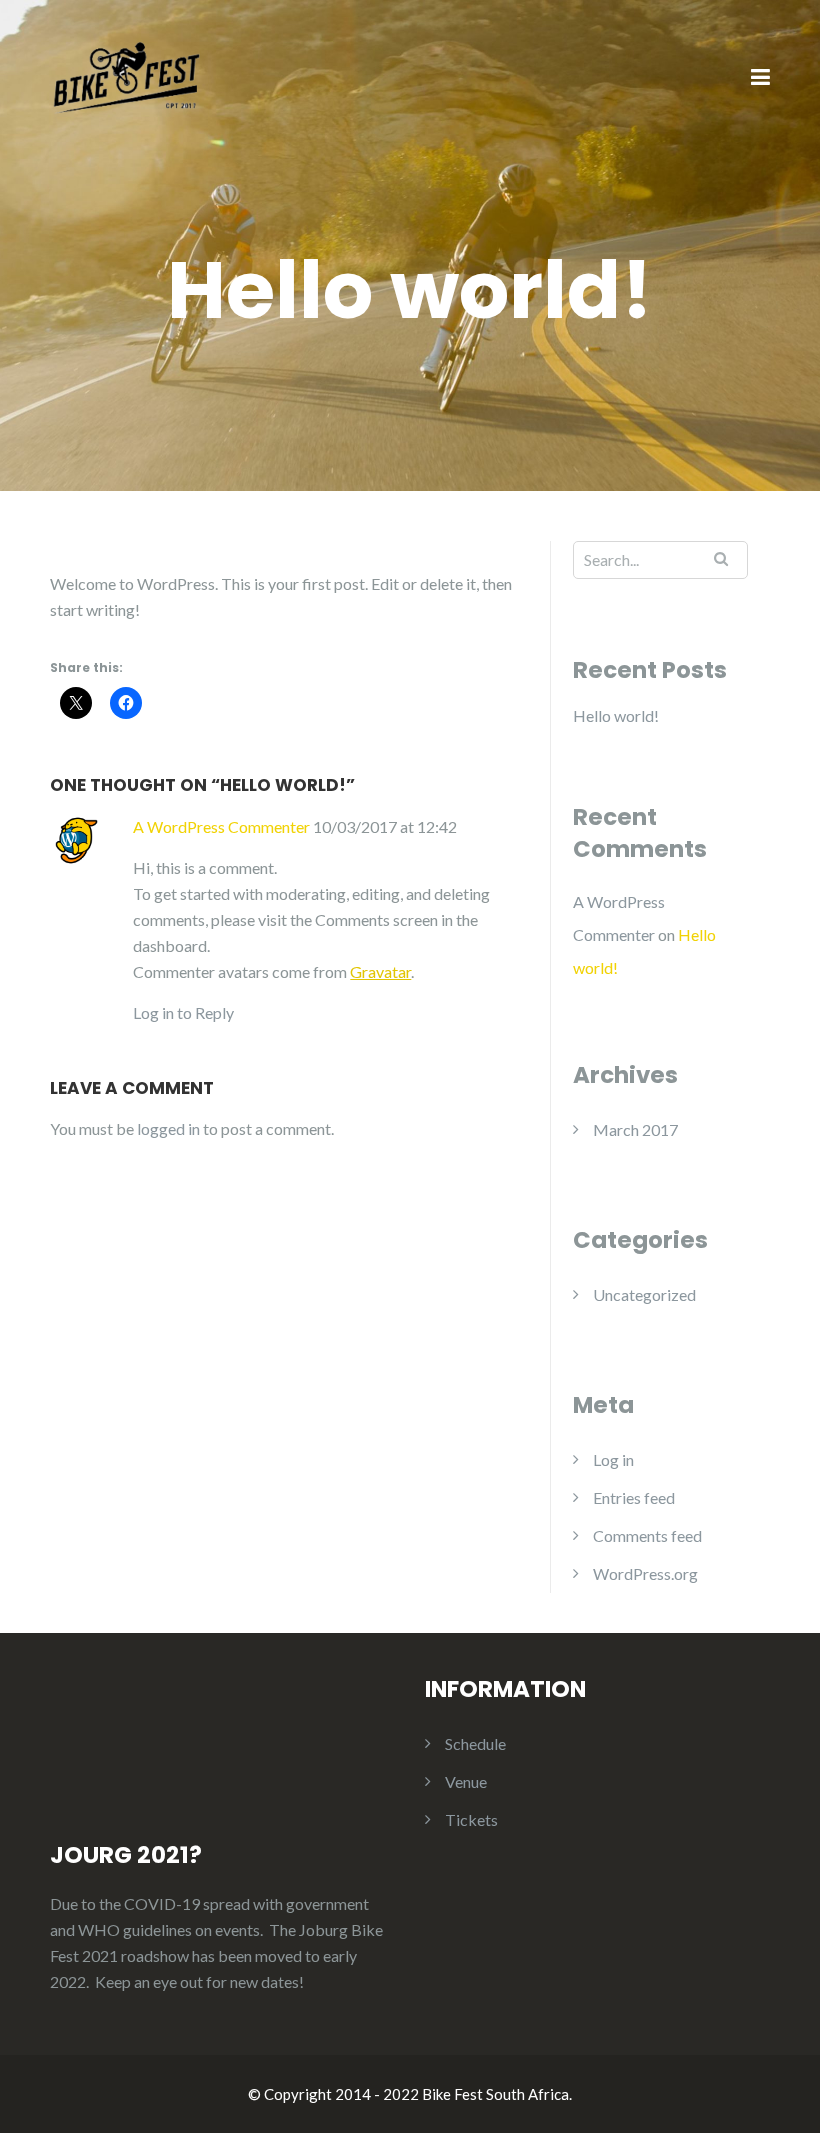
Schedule (475, 1743)
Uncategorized (644, 1294)
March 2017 (635, 1129)
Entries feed (634, 1497)
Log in (613, 1459)
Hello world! (616, 715)
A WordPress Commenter (221, 826)
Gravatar (380, 971)
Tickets (471, 1819)
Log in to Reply (183, 1012)
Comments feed (647, 1535)
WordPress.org (645, 1573)
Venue (466, 1781)
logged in (168, 1128)
